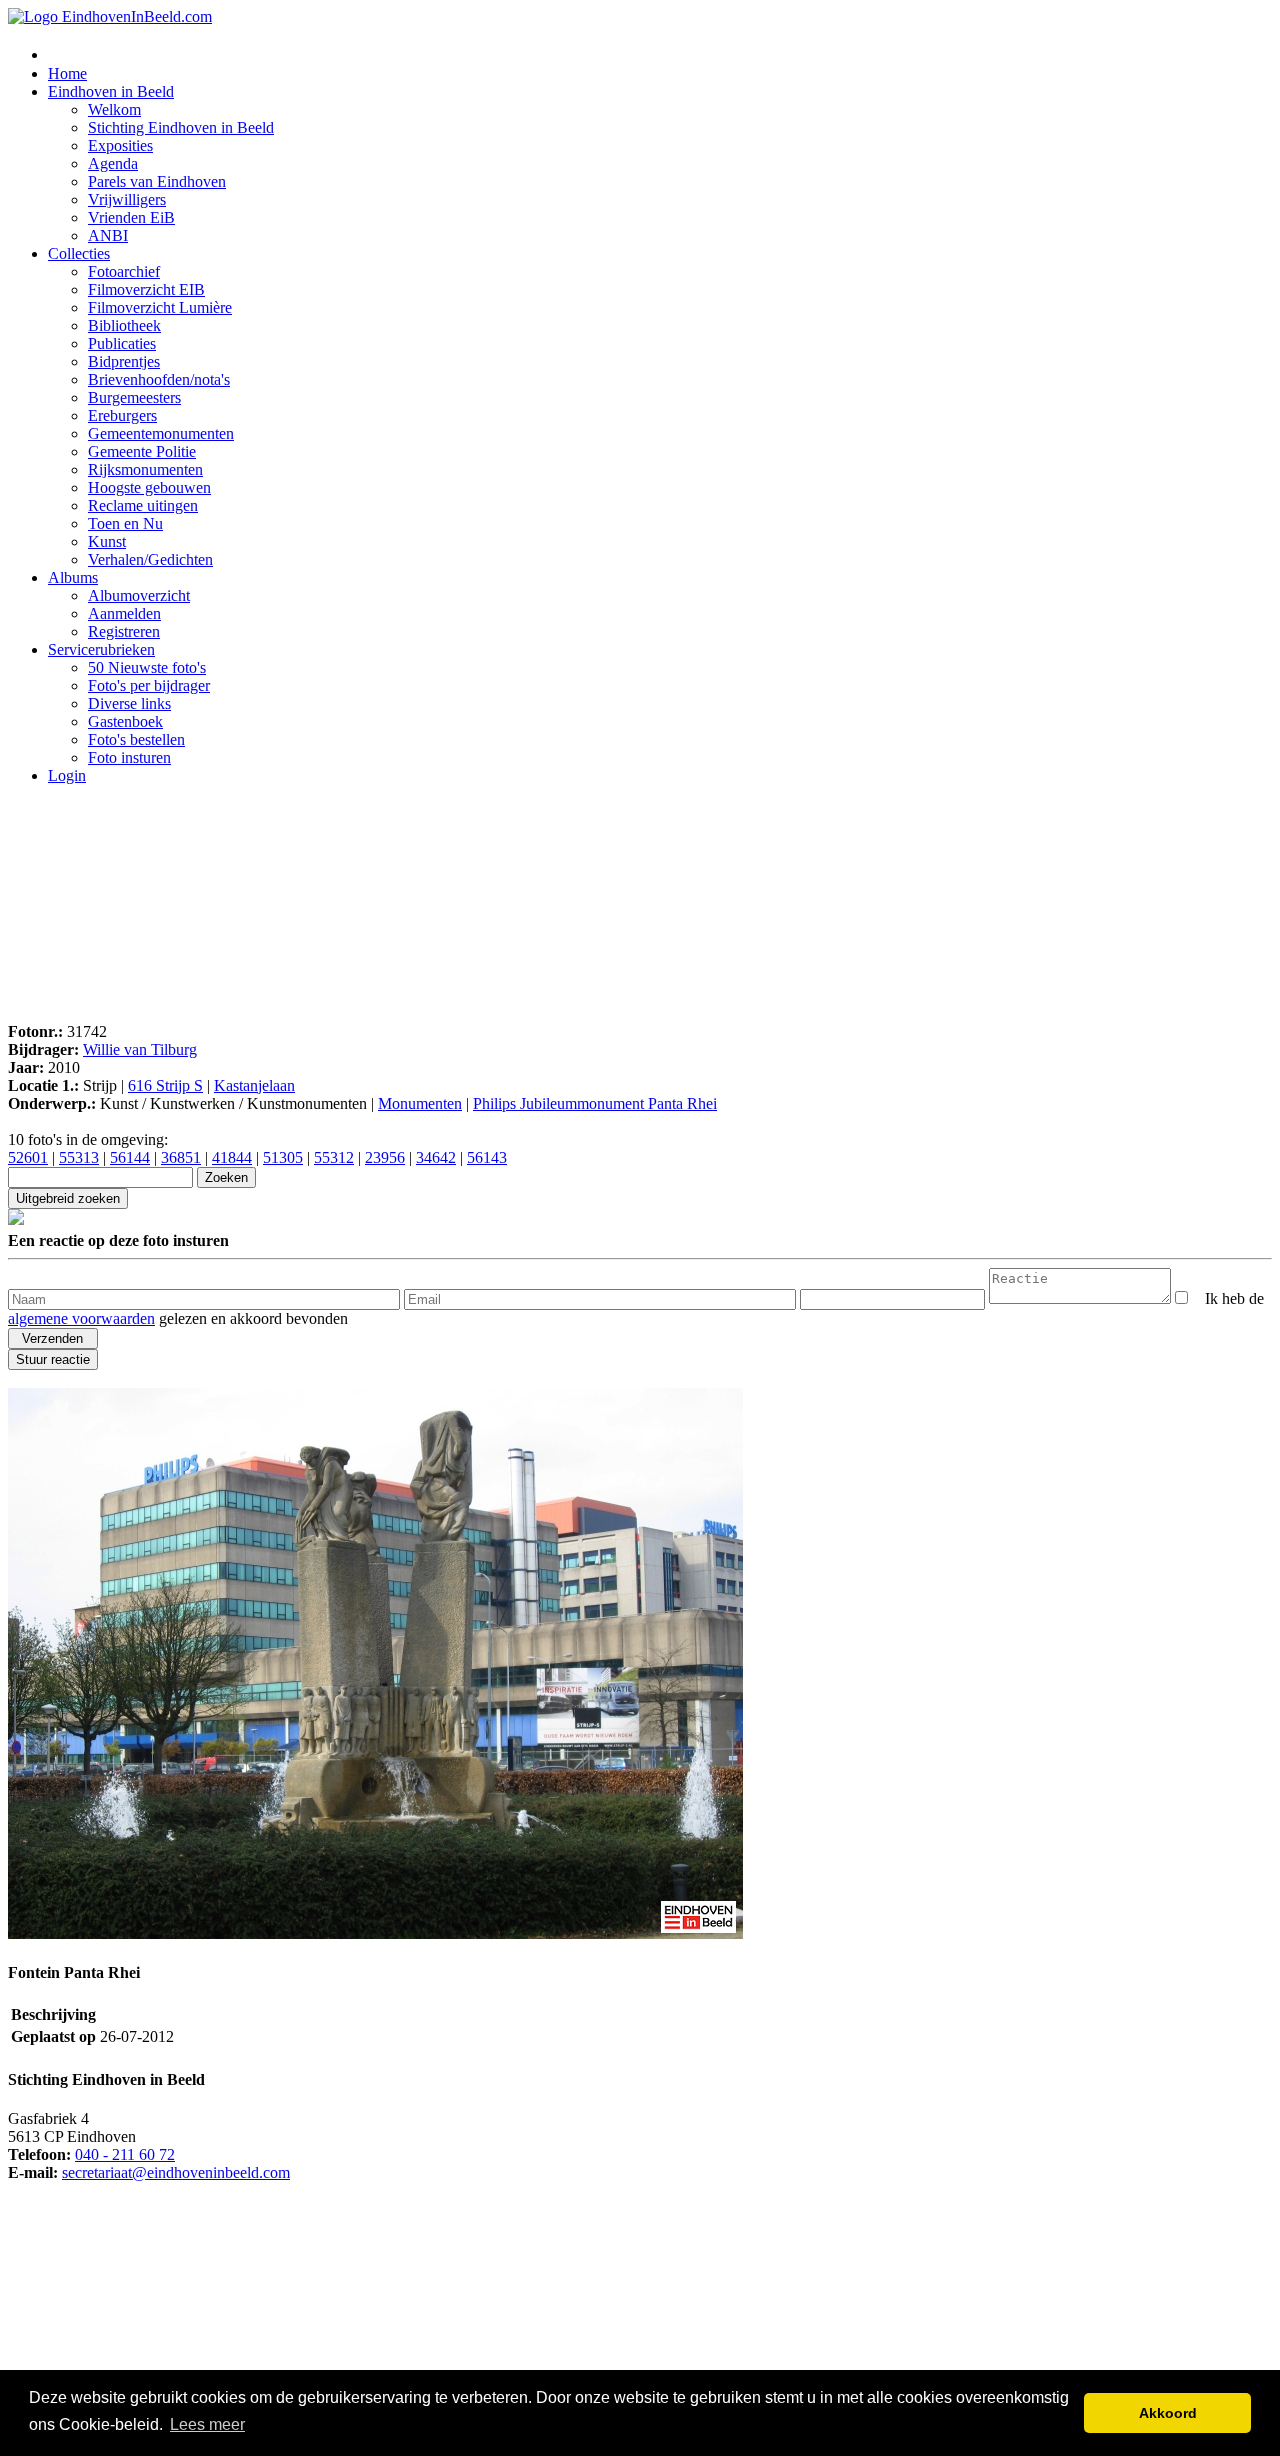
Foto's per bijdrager (149, 685)
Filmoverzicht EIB (146, 289)
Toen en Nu (125, 523)
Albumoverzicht (139, 595)
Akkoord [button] (1168, 2413)
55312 (334, 1157)
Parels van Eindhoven (157, 181)
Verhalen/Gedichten (150, 559)
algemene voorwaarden (81, 1318)
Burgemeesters (134, 397)
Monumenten (420, 1103)
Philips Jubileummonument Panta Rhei (595, 1103)
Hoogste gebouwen (149, 487)
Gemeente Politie (142, 451)
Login (67, 775)
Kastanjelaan (254, 1085)
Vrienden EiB (131, 217)
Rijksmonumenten (145, 469)
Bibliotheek (124, 325)
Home (67, 73)
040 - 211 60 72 (125, 2154)
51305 (283, 1157)
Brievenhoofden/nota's (159, 379)
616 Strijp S (165, 1085)
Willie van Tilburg (140, 1049)
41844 (232, 1157)
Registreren (124, 631)
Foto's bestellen (136, 739)
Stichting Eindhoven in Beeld (181, 127)
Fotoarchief (124, 271)
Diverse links (129, 703)
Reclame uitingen (143, 505)
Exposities (120, 145)
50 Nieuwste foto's (147, 667)
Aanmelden (124, 613)
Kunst (107, 541)
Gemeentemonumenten (161, 433)
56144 (130, 1157)
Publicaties (122, 343)
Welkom (114, 109)
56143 (487, 1157)
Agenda (113, 163)
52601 (28, 1157)
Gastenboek (125, 721)
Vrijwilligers (127, 199)
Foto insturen (129, 757)
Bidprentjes (124, 361)
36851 (181, 1157)
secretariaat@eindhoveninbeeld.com (176, 2172)
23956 (385, 1157)
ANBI (108, 235)
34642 (436, 1157)
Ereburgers (122, 415)
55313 (79, 1157)
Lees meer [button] (207, 2424)
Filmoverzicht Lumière (160, 307)
